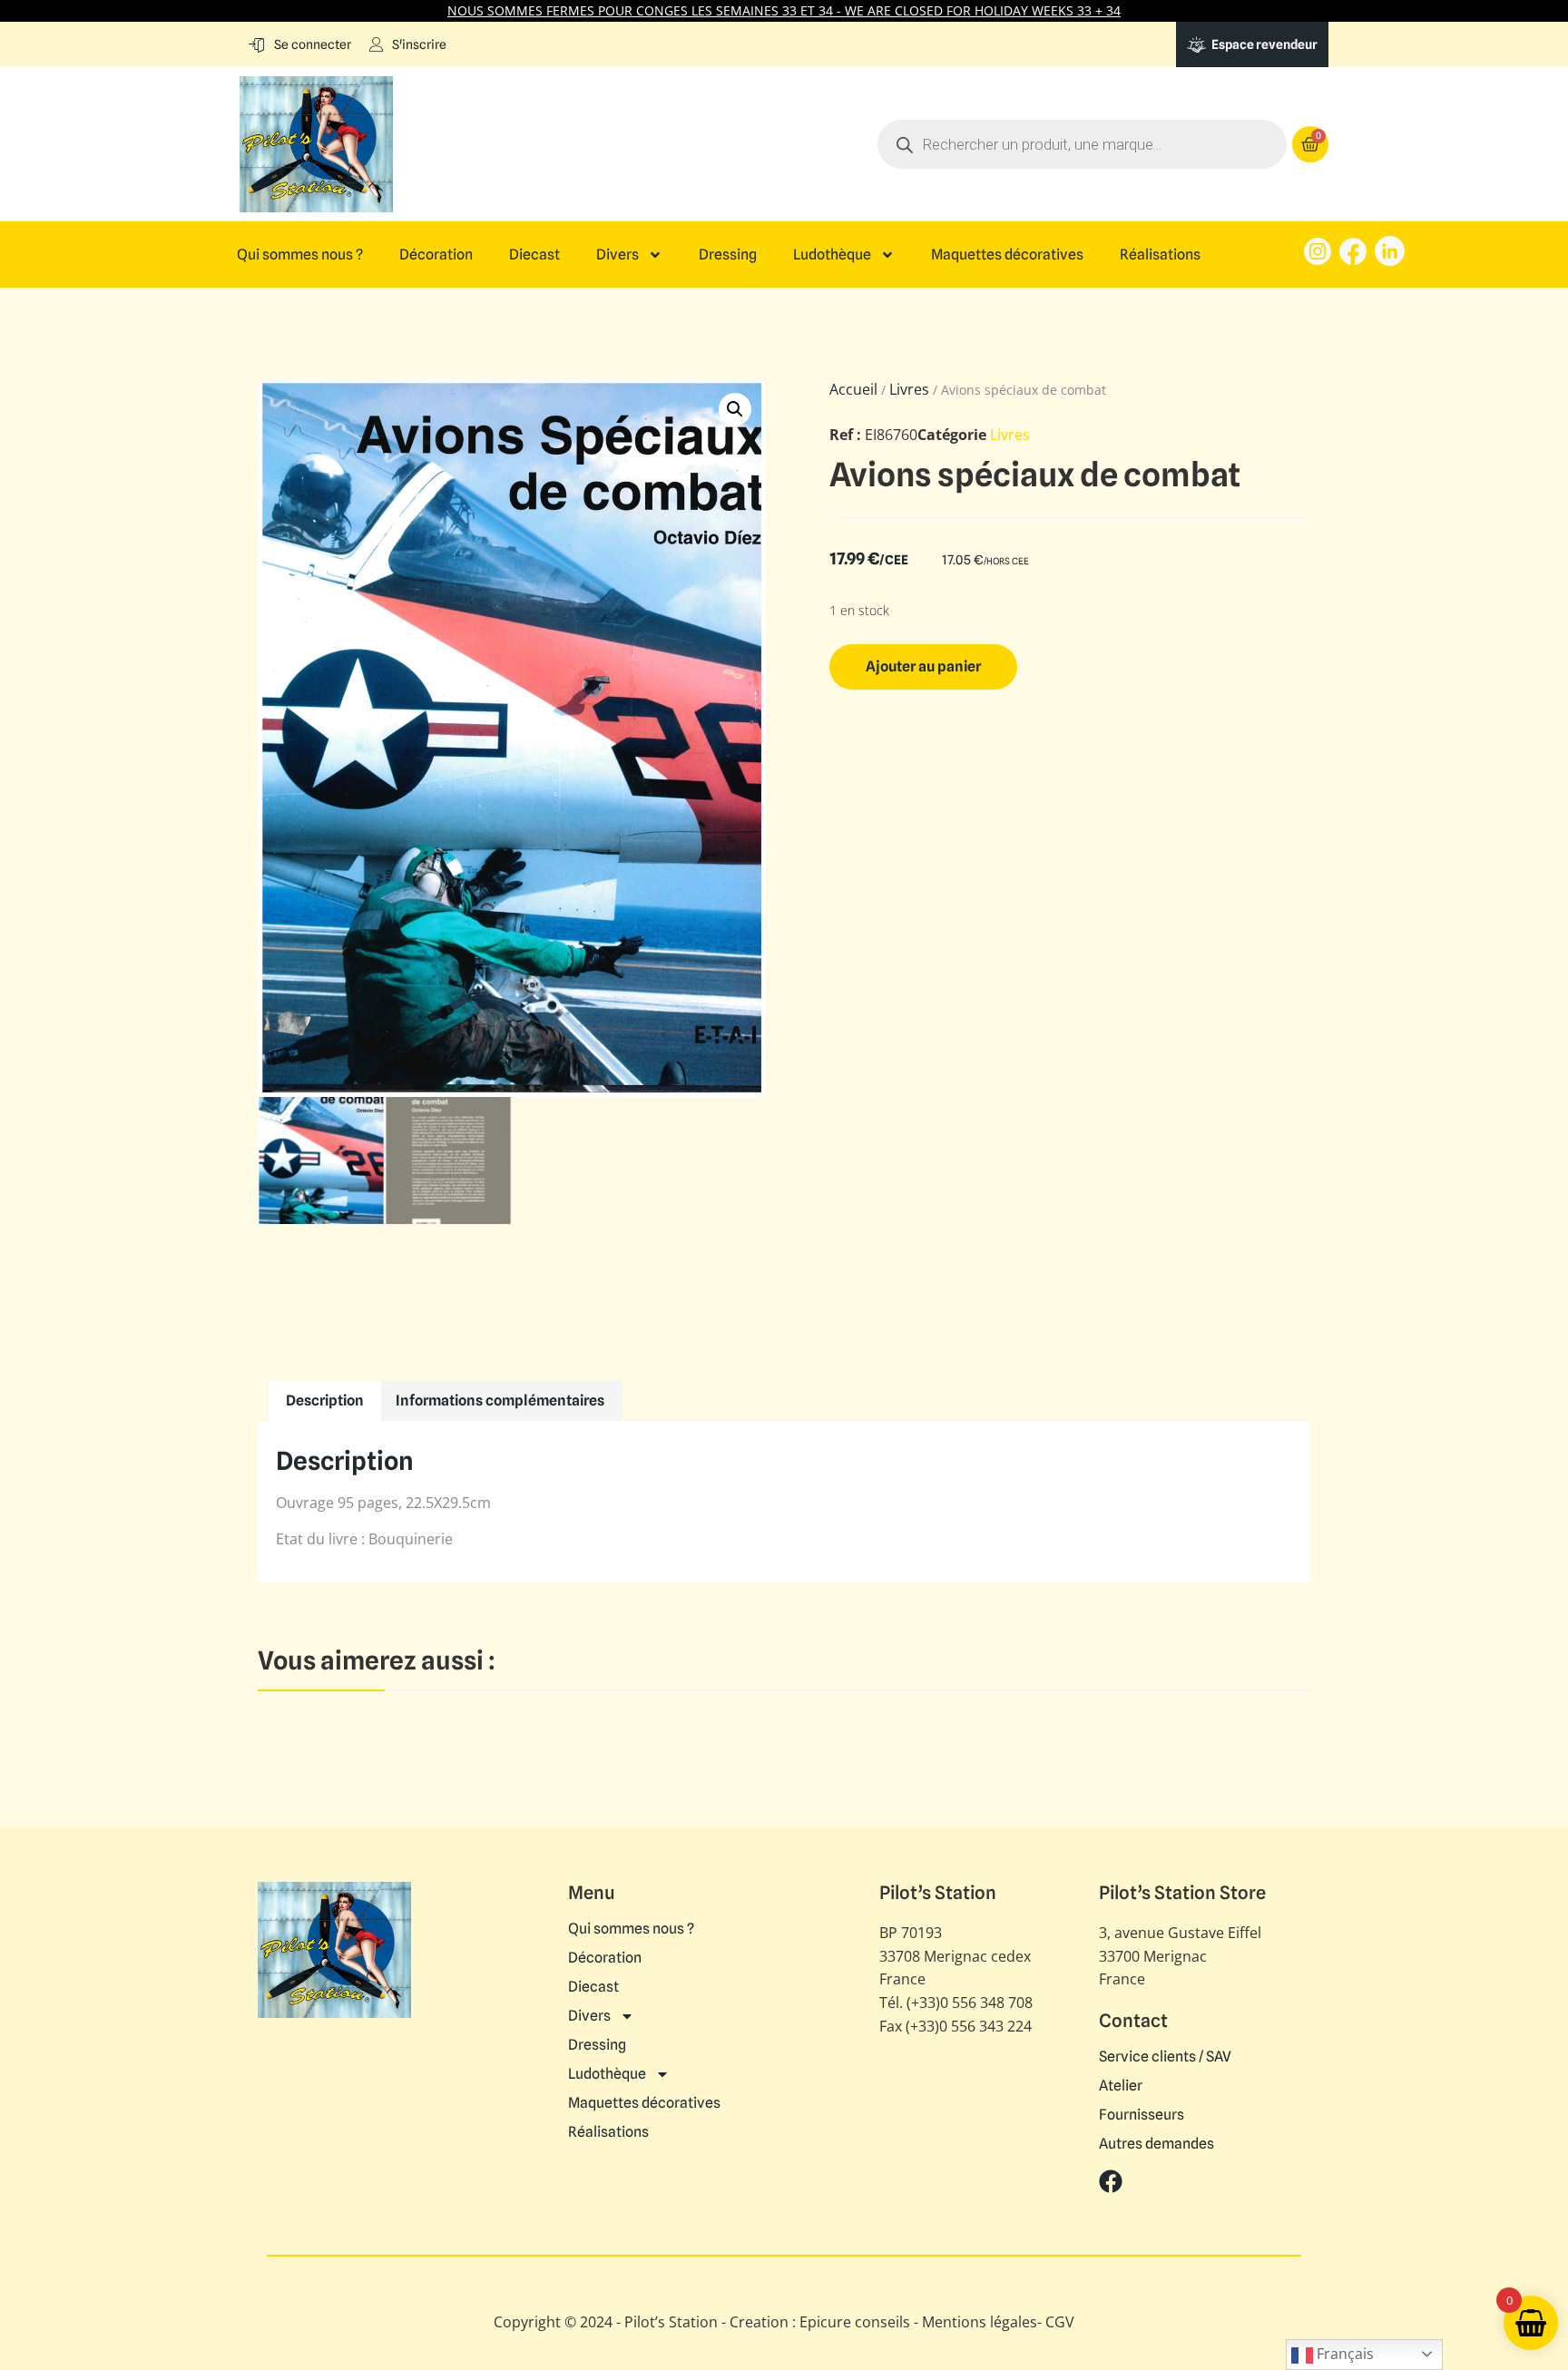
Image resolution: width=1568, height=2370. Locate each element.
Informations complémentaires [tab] (500, 1400)
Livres (909, 389)
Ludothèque (832, 255)
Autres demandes (1156, 2144)
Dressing (728, 255)
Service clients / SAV (1165, 2057)
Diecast (534, 255)
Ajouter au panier (923, 666)
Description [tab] (325, 1400)
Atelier (1121, 2086)
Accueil (853, 389)
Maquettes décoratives (1007, 255)
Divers (617, 255)
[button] (735, 409)
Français (1343, 2354)
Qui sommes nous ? (300, 255)
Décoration (436, 255)
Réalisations (1160, 255)
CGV (1060, 2322)
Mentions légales (980, 2322)
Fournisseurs (1142, 2115)
